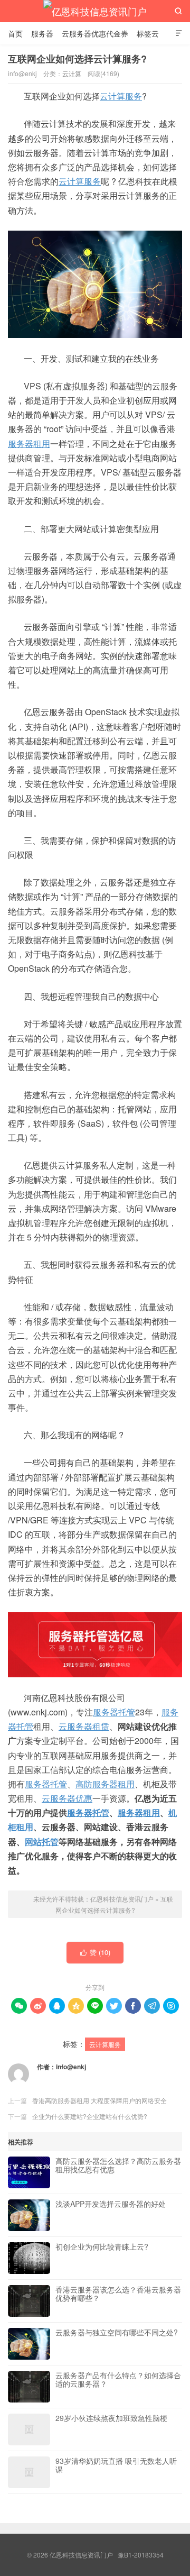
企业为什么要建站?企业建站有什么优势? (90, 2116)
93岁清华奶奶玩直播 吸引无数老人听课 (116, 2465)
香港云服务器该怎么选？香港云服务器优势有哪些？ (118, 2294)
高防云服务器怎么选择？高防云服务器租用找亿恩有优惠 (118, 2166)
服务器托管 (114, 1712)
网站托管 (42, 1842)
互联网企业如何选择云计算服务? (77, 59)
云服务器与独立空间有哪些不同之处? (117, 2333)
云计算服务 (121, 96)
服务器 (42, 33)
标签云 (148, 33)
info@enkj (71, 2067)
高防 (84, 1784)
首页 (15, 33)
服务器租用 (29, 444)
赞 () (96, 1952)
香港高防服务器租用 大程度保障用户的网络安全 (99, 2100)
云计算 (72, 73)
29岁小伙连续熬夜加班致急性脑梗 (111, 2418)
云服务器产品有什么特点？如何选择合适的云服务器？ (118, 2380)
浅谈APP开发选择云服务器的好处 (111, 2204)
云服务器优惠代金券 (95, 33)
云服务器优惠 (67, 1798)
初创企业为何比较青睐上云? (102, 2247)
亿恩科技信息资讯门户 (95, 11)
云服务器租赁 (84, 1726)
